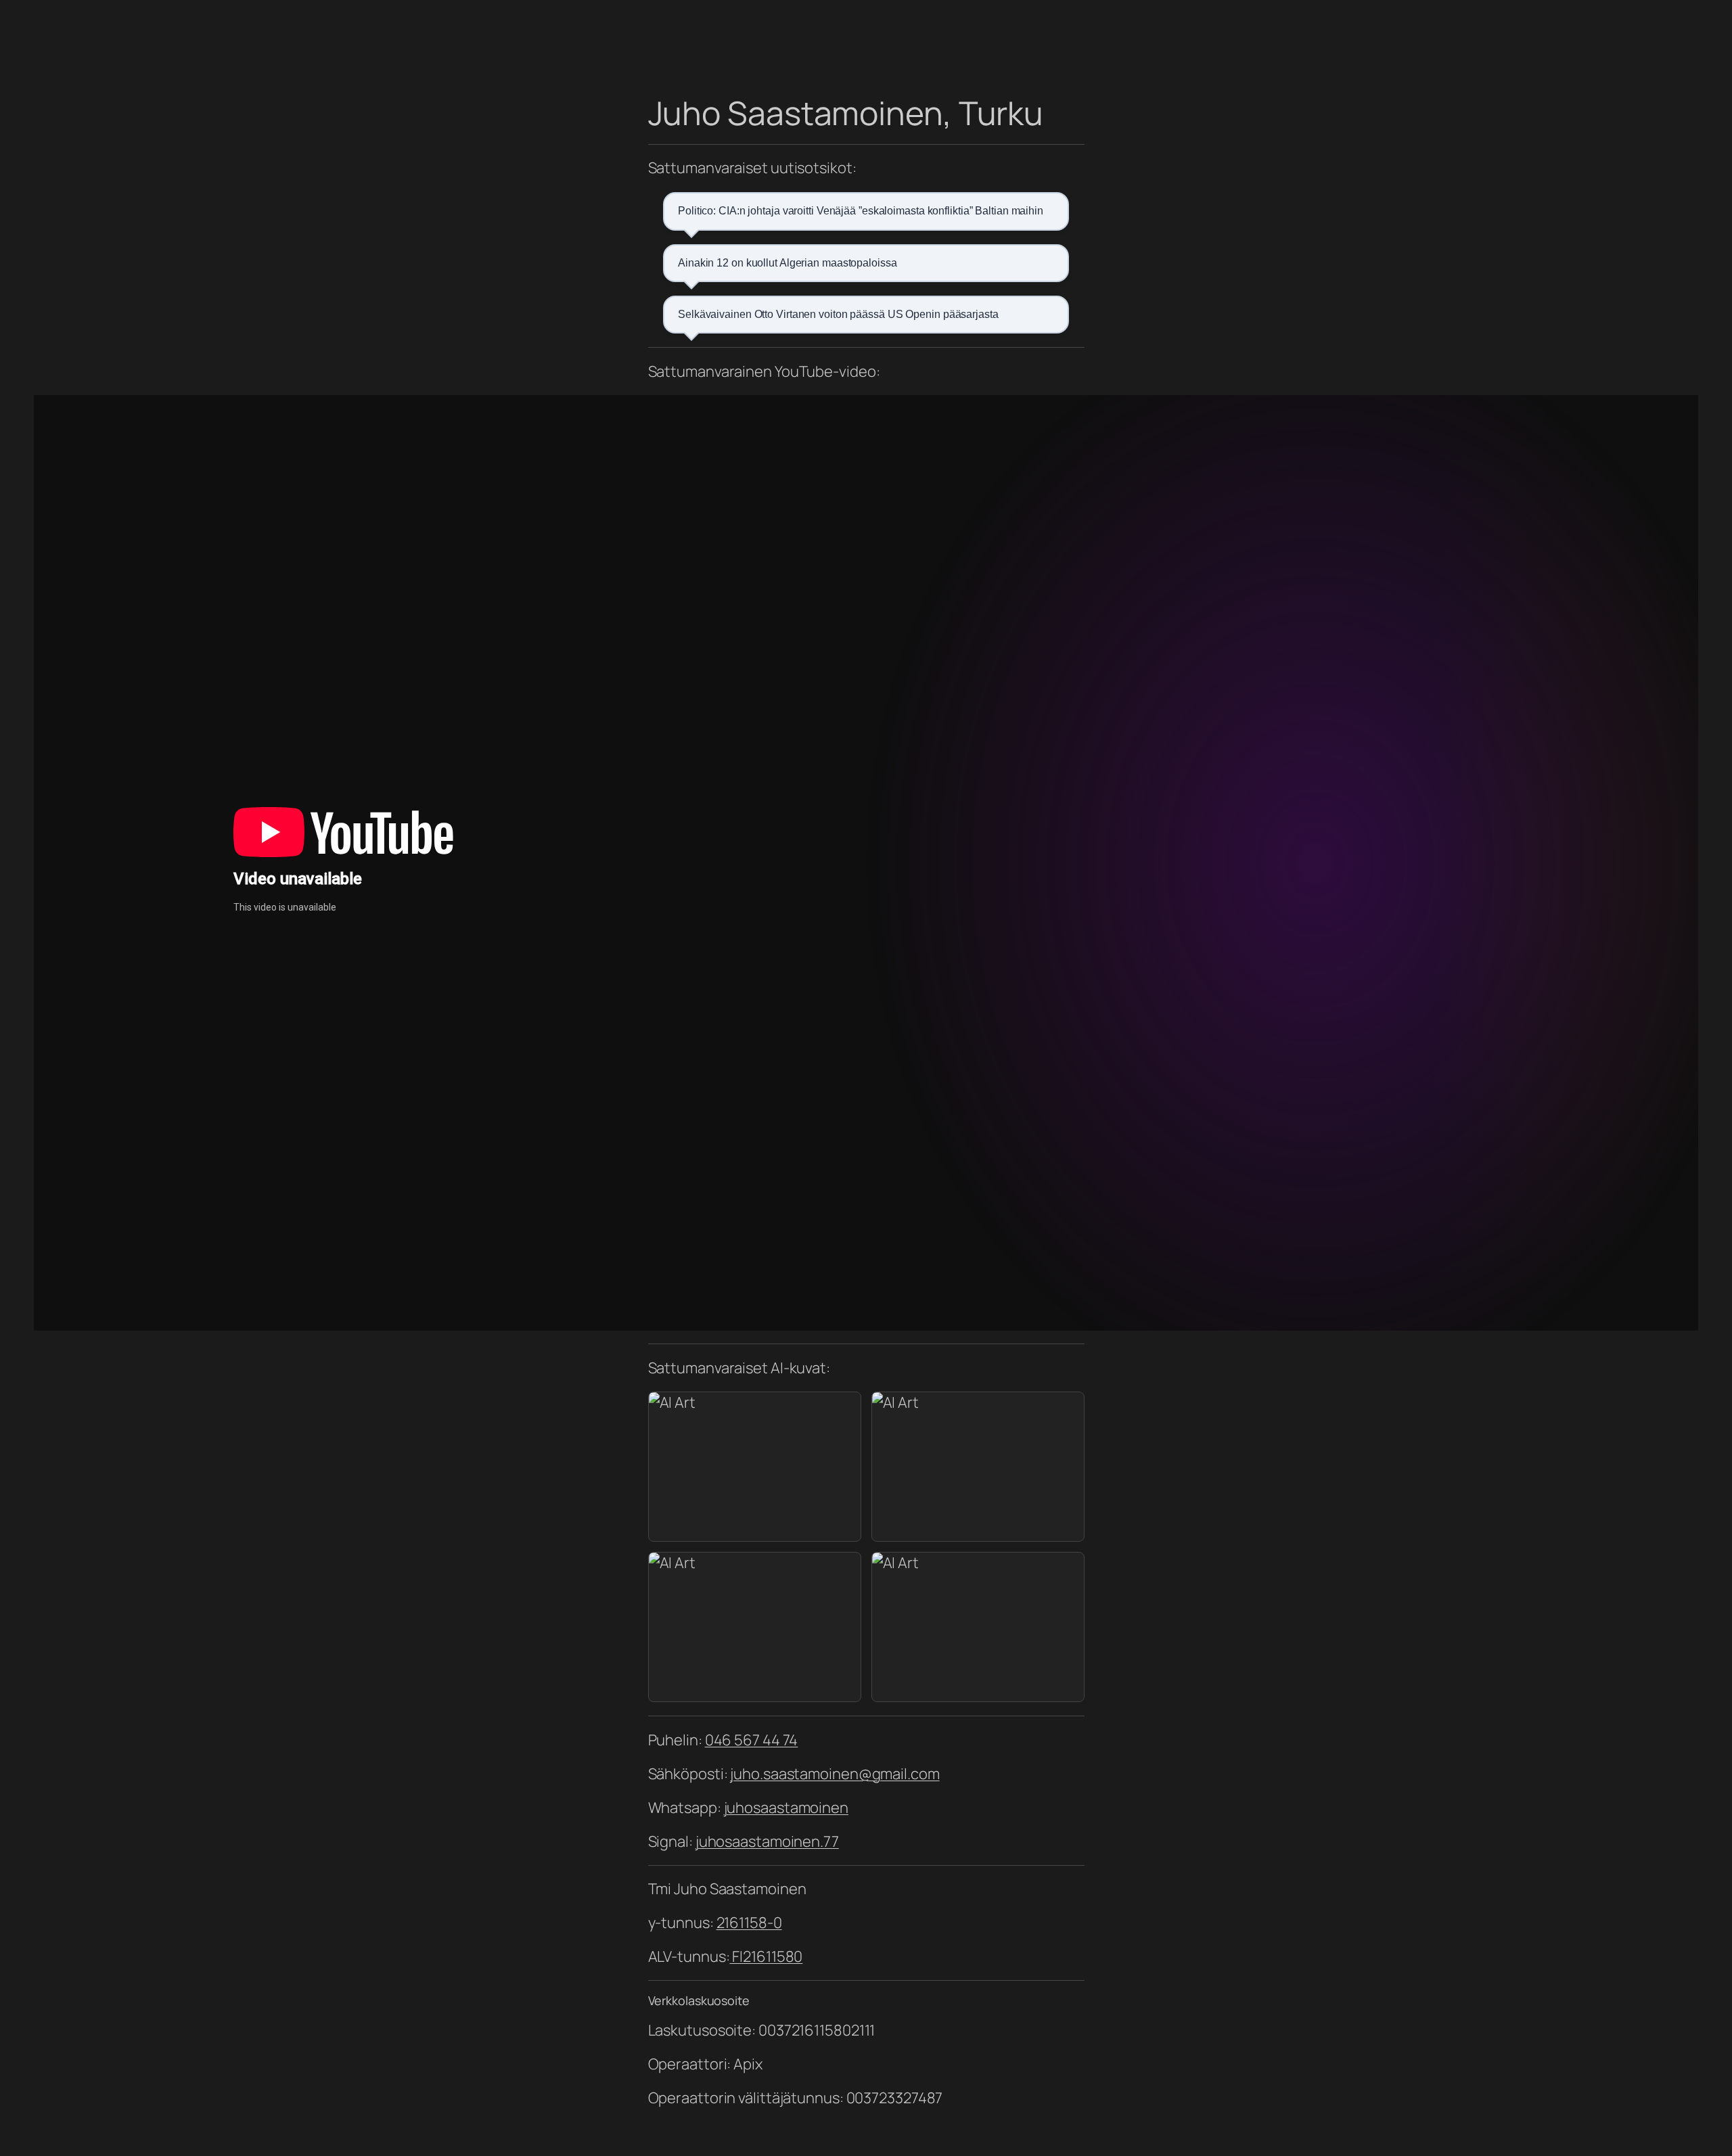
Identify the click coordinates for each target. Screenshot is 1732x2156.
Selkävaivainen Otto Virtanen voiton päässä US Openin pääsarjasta (838, 314)
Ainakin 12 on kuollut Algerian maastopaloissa (788, 263)
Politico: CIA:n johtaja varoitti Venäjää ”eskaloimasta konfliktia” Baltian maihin (861, 211)
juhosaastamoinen (786, 1808)
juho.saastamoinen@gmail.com (835, 1774)
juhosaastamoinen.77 (767, 1841)
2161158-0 (749, 1923)
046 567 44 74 (752, 1740)
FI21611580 (766, 1956)
